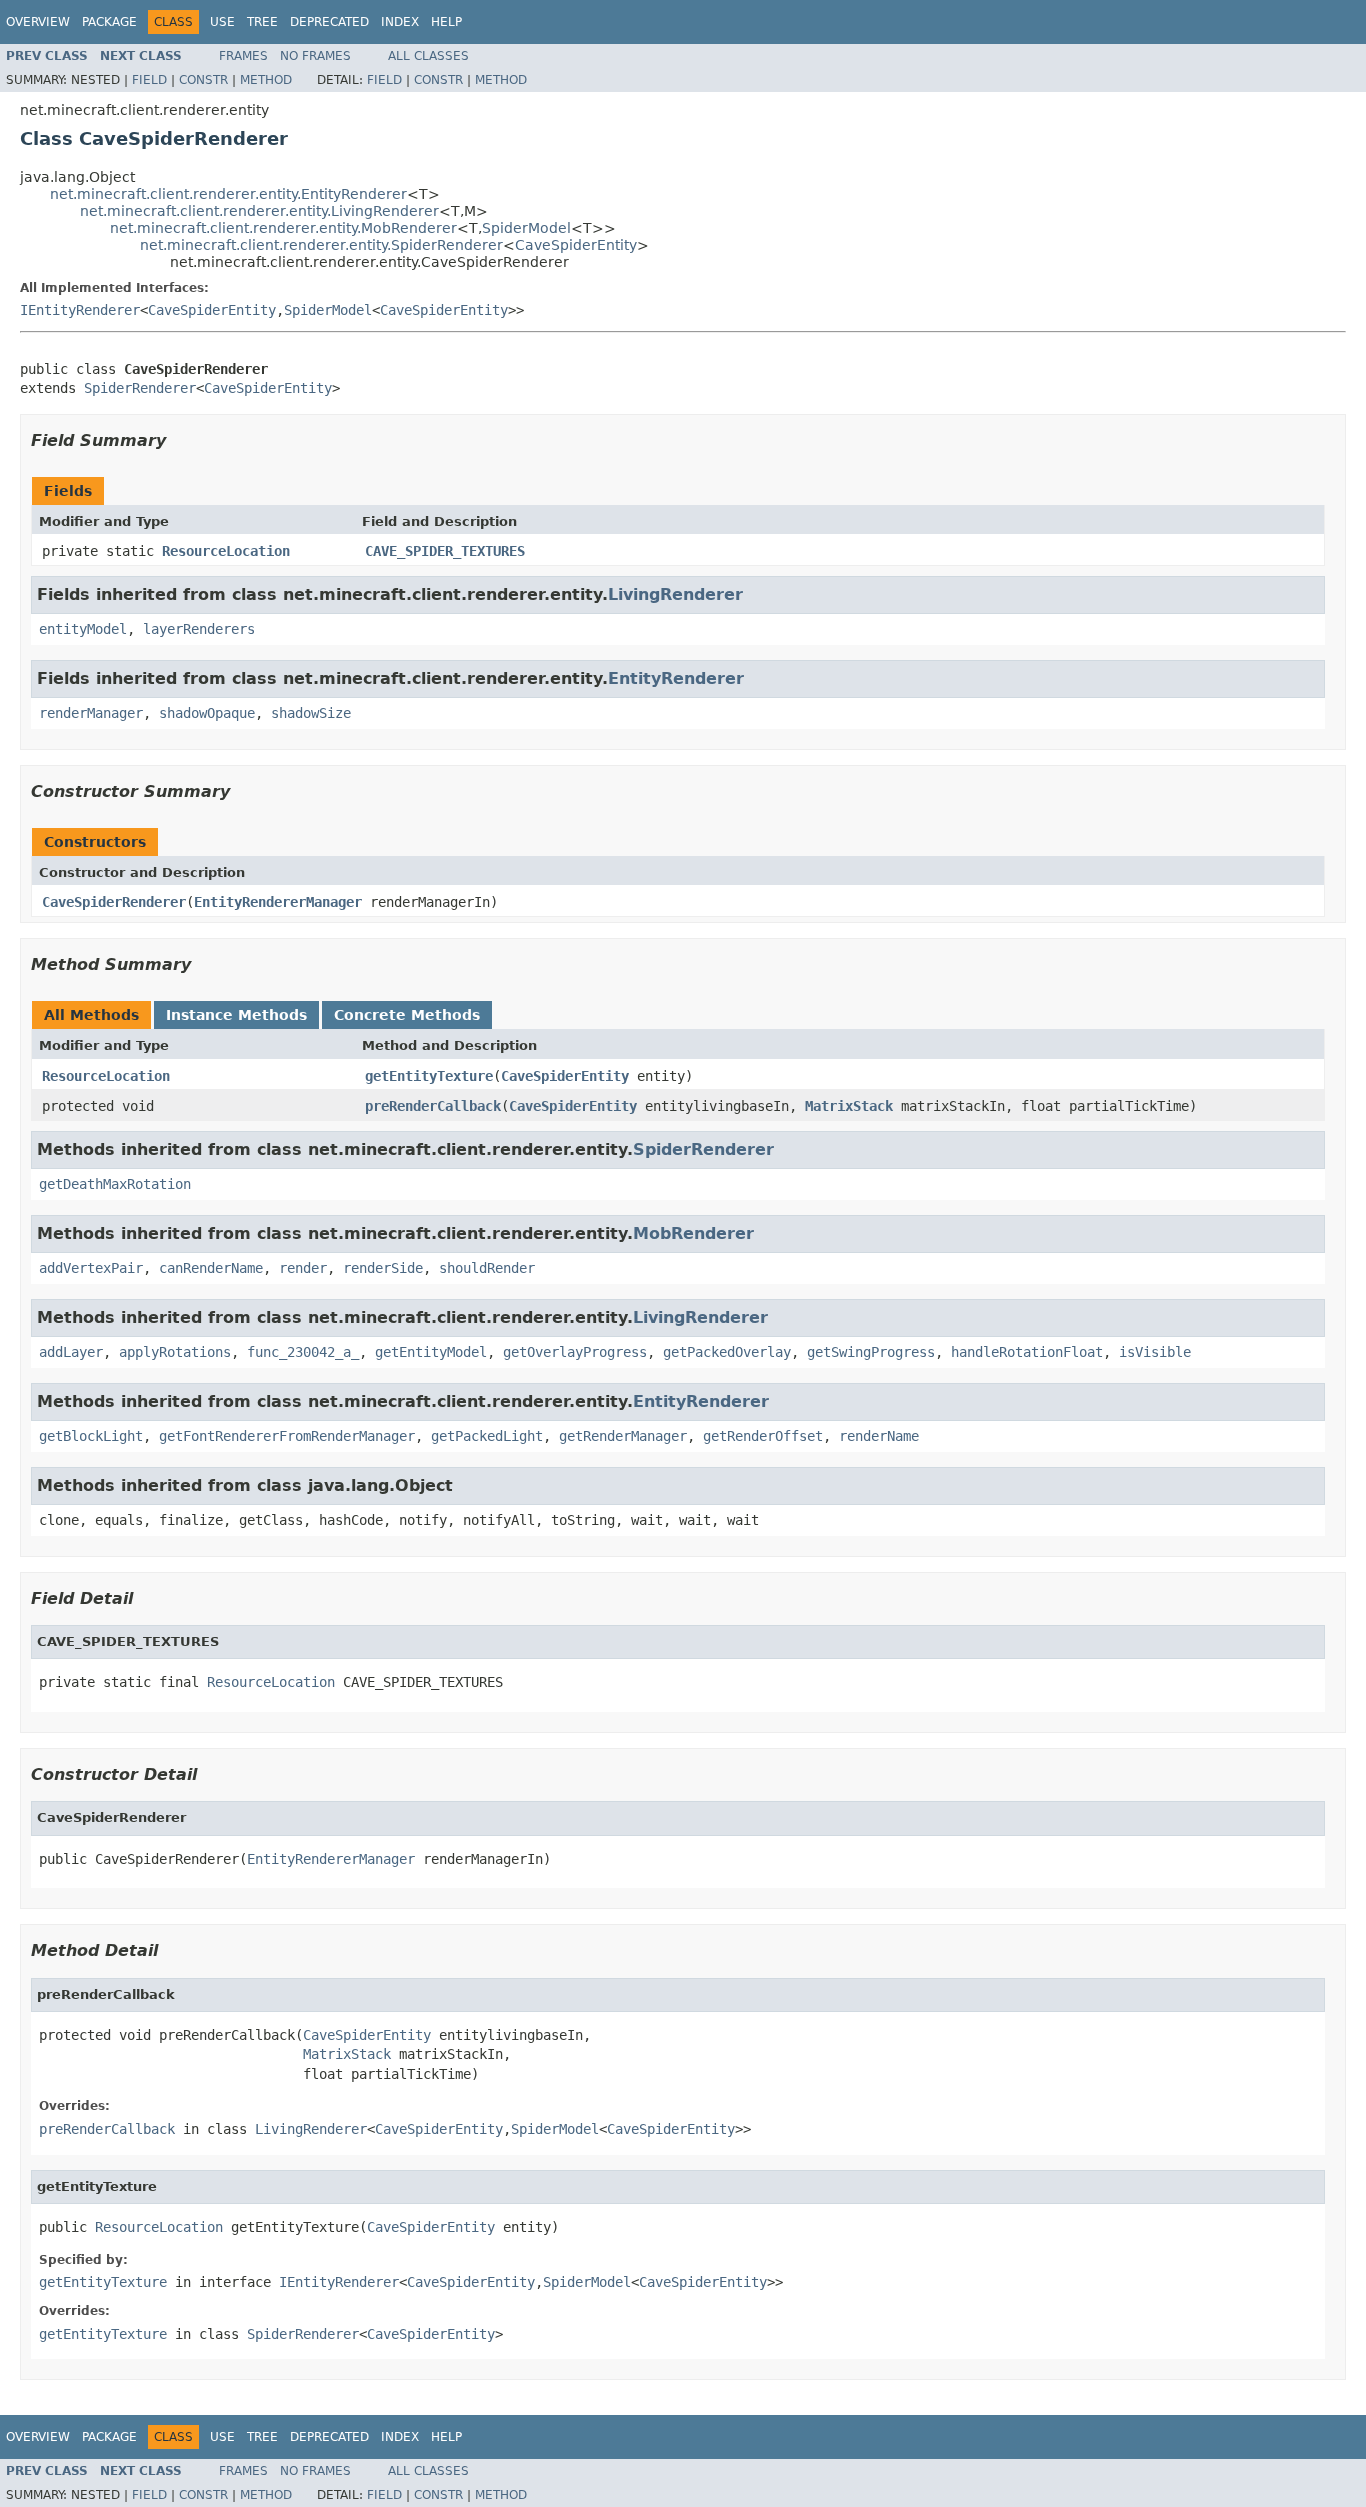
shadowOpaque (207, 713)
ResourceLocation (226, 551)
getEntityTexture (429, 1076)
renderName (879, 1436)
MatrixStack (849, 1106)
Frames (243, 56)
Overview (38, 22)
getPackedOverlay (727, 1352)
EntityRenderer (676, 678)
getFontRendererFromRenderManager (287, 1436)
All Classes (428, 56)
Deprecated (329, 22)
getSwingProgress (871, 1352)
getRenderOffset (763, 1436)
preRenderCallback (433, 1106)
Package (109, 22)
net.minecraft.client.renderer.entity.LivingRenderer (259, 211)
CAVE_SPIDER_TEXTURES (445, 551)
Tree (262, 22)
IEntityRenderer (80, 310)
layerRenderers (199, 629)
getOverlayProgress (575, 1352)
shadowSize (311, 713)
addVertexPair (91, 1268)
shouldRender (487, 1268)
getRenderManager (623, 1436)
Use (222, 22)
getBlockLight (91, 1436)
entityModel (83, 629)
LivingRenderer (675, 594)
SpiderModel (526, 228)
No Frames (315, 56)
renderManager (91, 713)
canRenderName (211, 1268)
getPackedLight (487, 1436)
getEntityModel (431, 1352)
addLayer (71, 1352)
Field (149, 80)
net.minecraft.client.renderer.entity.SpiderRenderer (321, 245)
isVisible (1155, 1352)
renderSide (383, 1268)
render (303, 1268)
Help (446, 22)
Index (400, 22)
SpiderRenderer (140, 388)
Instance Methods (236, 1015)
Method (266, 80)
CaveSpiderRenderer (114, 902)
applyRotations (175, 1352)
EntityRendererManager (278, 902)
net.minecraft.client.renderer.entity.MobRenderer (283, 228)
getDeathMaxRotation (115, 1184)
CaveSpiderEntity (576, 245)
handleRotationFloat (1027, 1352)
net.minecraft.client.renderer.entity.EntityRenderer (228, 194)
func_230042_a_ (303, 1352)
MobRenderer (693, 1233)
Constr (203, 80)
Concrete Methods (407, 1015)
